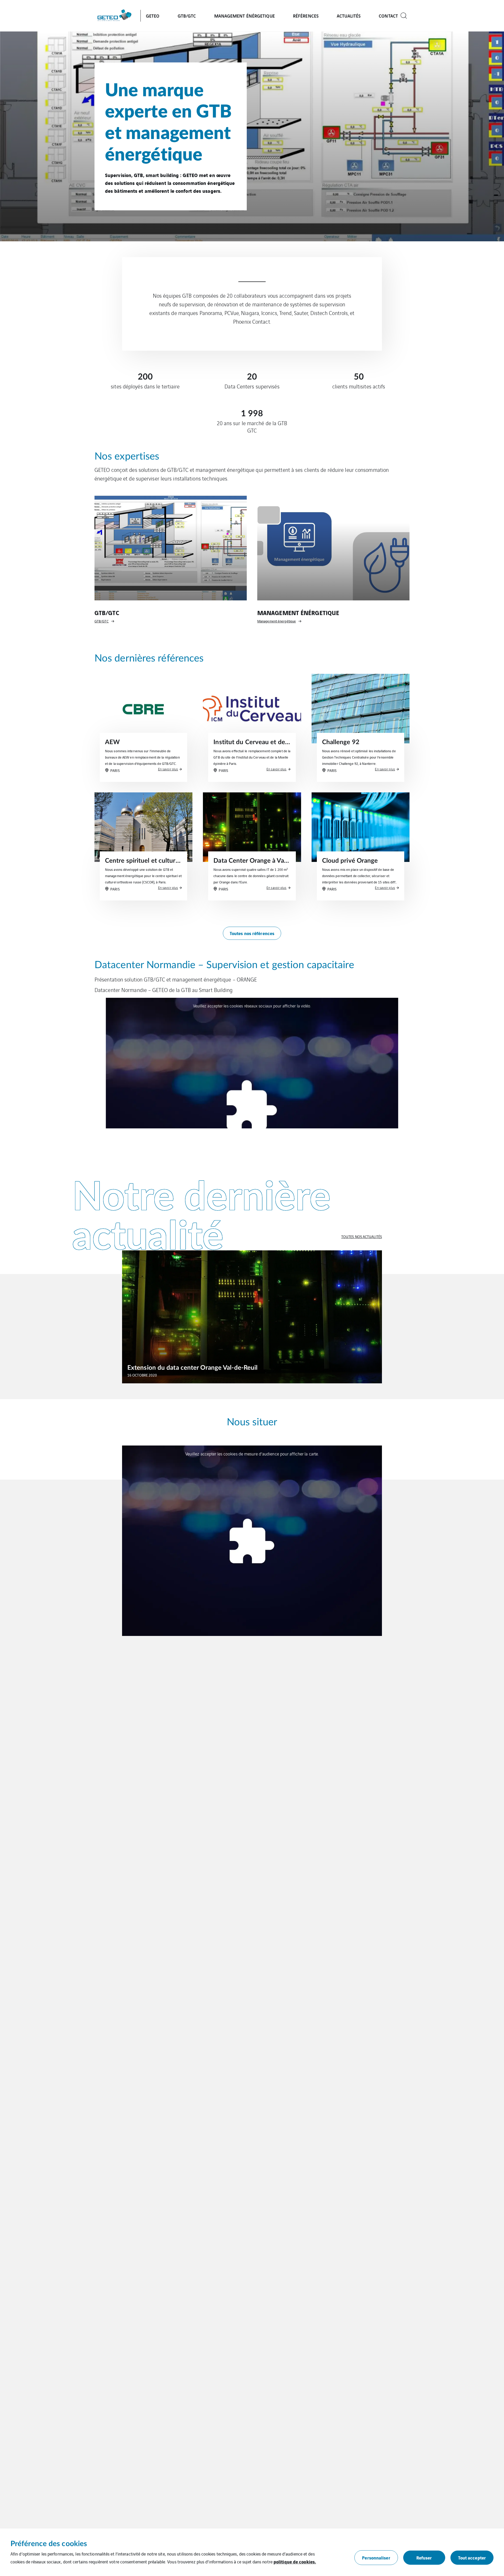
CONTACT (388, 16)
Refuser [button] (424, 2558)
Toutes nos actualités (362, 1236)
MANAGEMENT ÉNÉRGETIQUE (245, 16)
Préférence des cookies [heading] (49, 2544)
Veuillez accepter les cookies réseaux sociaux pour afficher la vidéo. (252, 1006)
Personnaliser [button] (376, 2558)
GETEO (153, 16)
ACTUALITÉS (349, 16)
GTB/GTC (187, 16)
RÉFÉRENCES (306, 16)
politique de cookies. (295, 2561)
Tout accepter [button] (472, 2558)
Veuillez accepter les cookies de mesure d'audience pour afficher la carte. (252, 1454)
